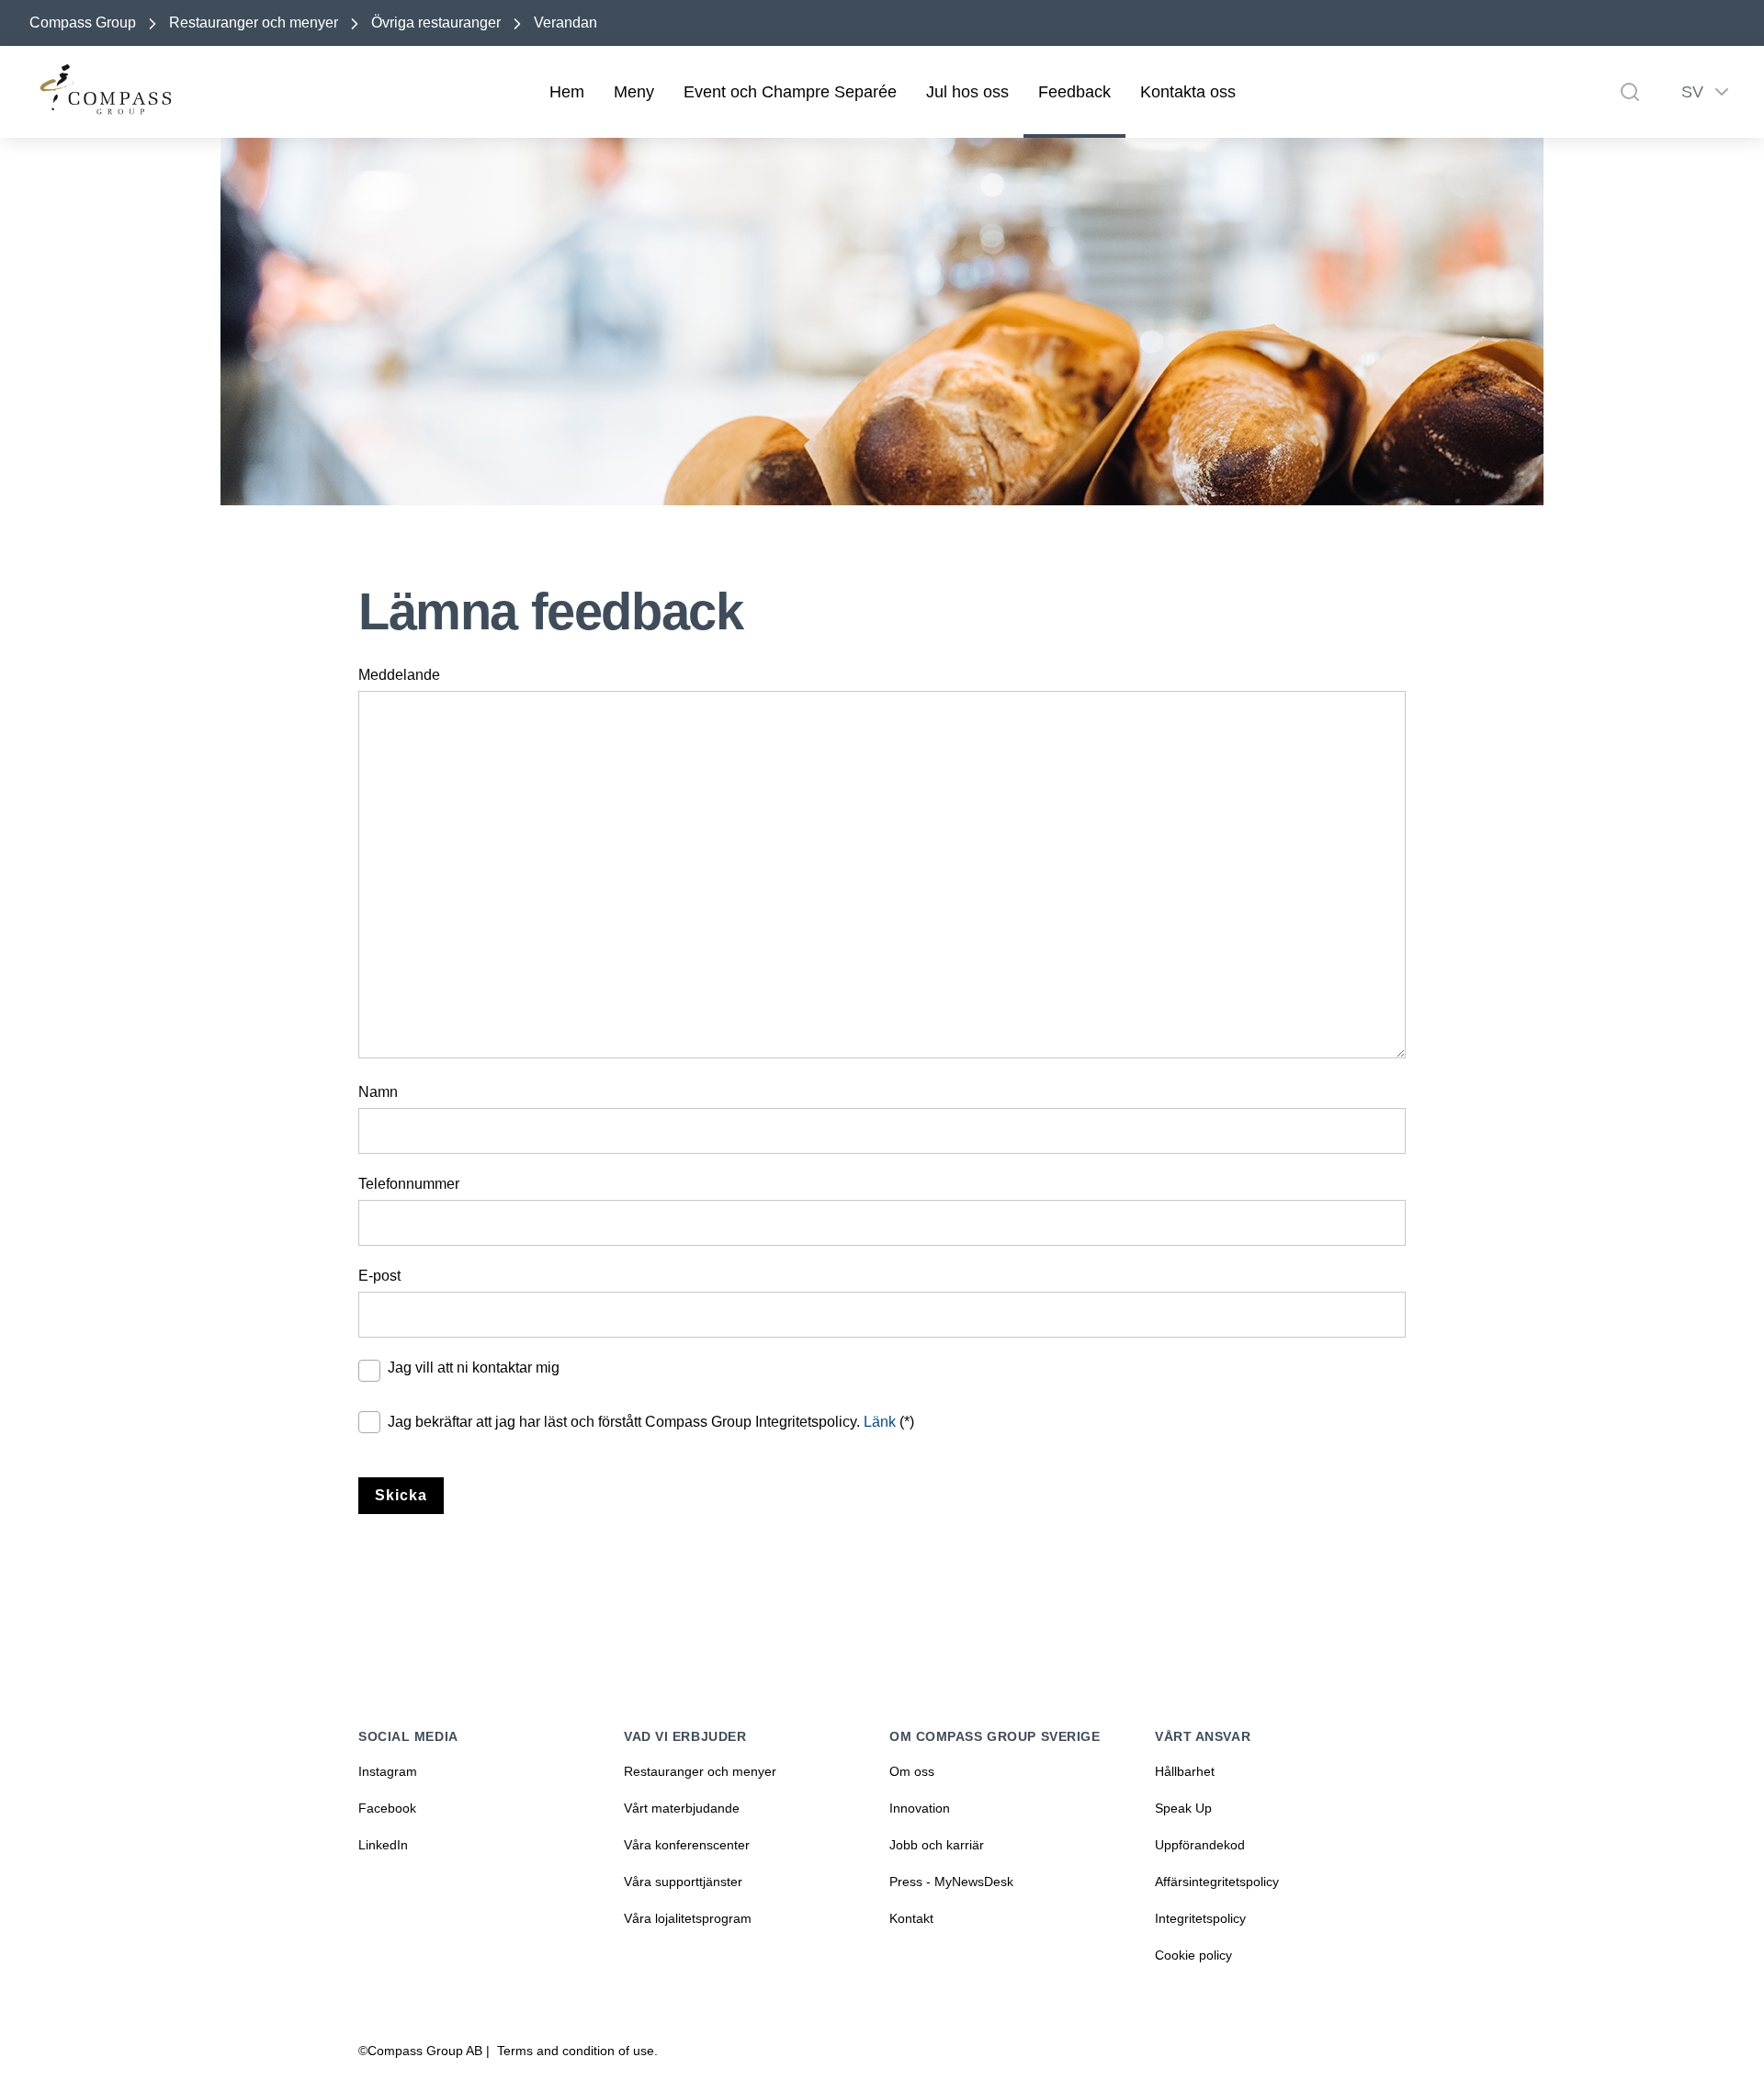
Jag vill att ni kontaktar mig (474, 1368)
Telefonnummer (409, 1184)
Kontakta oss (1188, 92)
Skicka (401, 1495)
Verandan (565, 23)
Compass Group (83, 23)
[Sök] (1630, 92)
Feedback (1074, 92)
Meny (634, 92)
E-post (379, 1276)
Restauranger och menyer (254, 23)
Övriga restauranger (436, 23)
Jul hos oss (967, 92)
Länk (880, 1422)
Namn (378, 1092)
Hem (567, 92)
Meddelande (399, 675)
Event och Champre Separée (790, 92)
